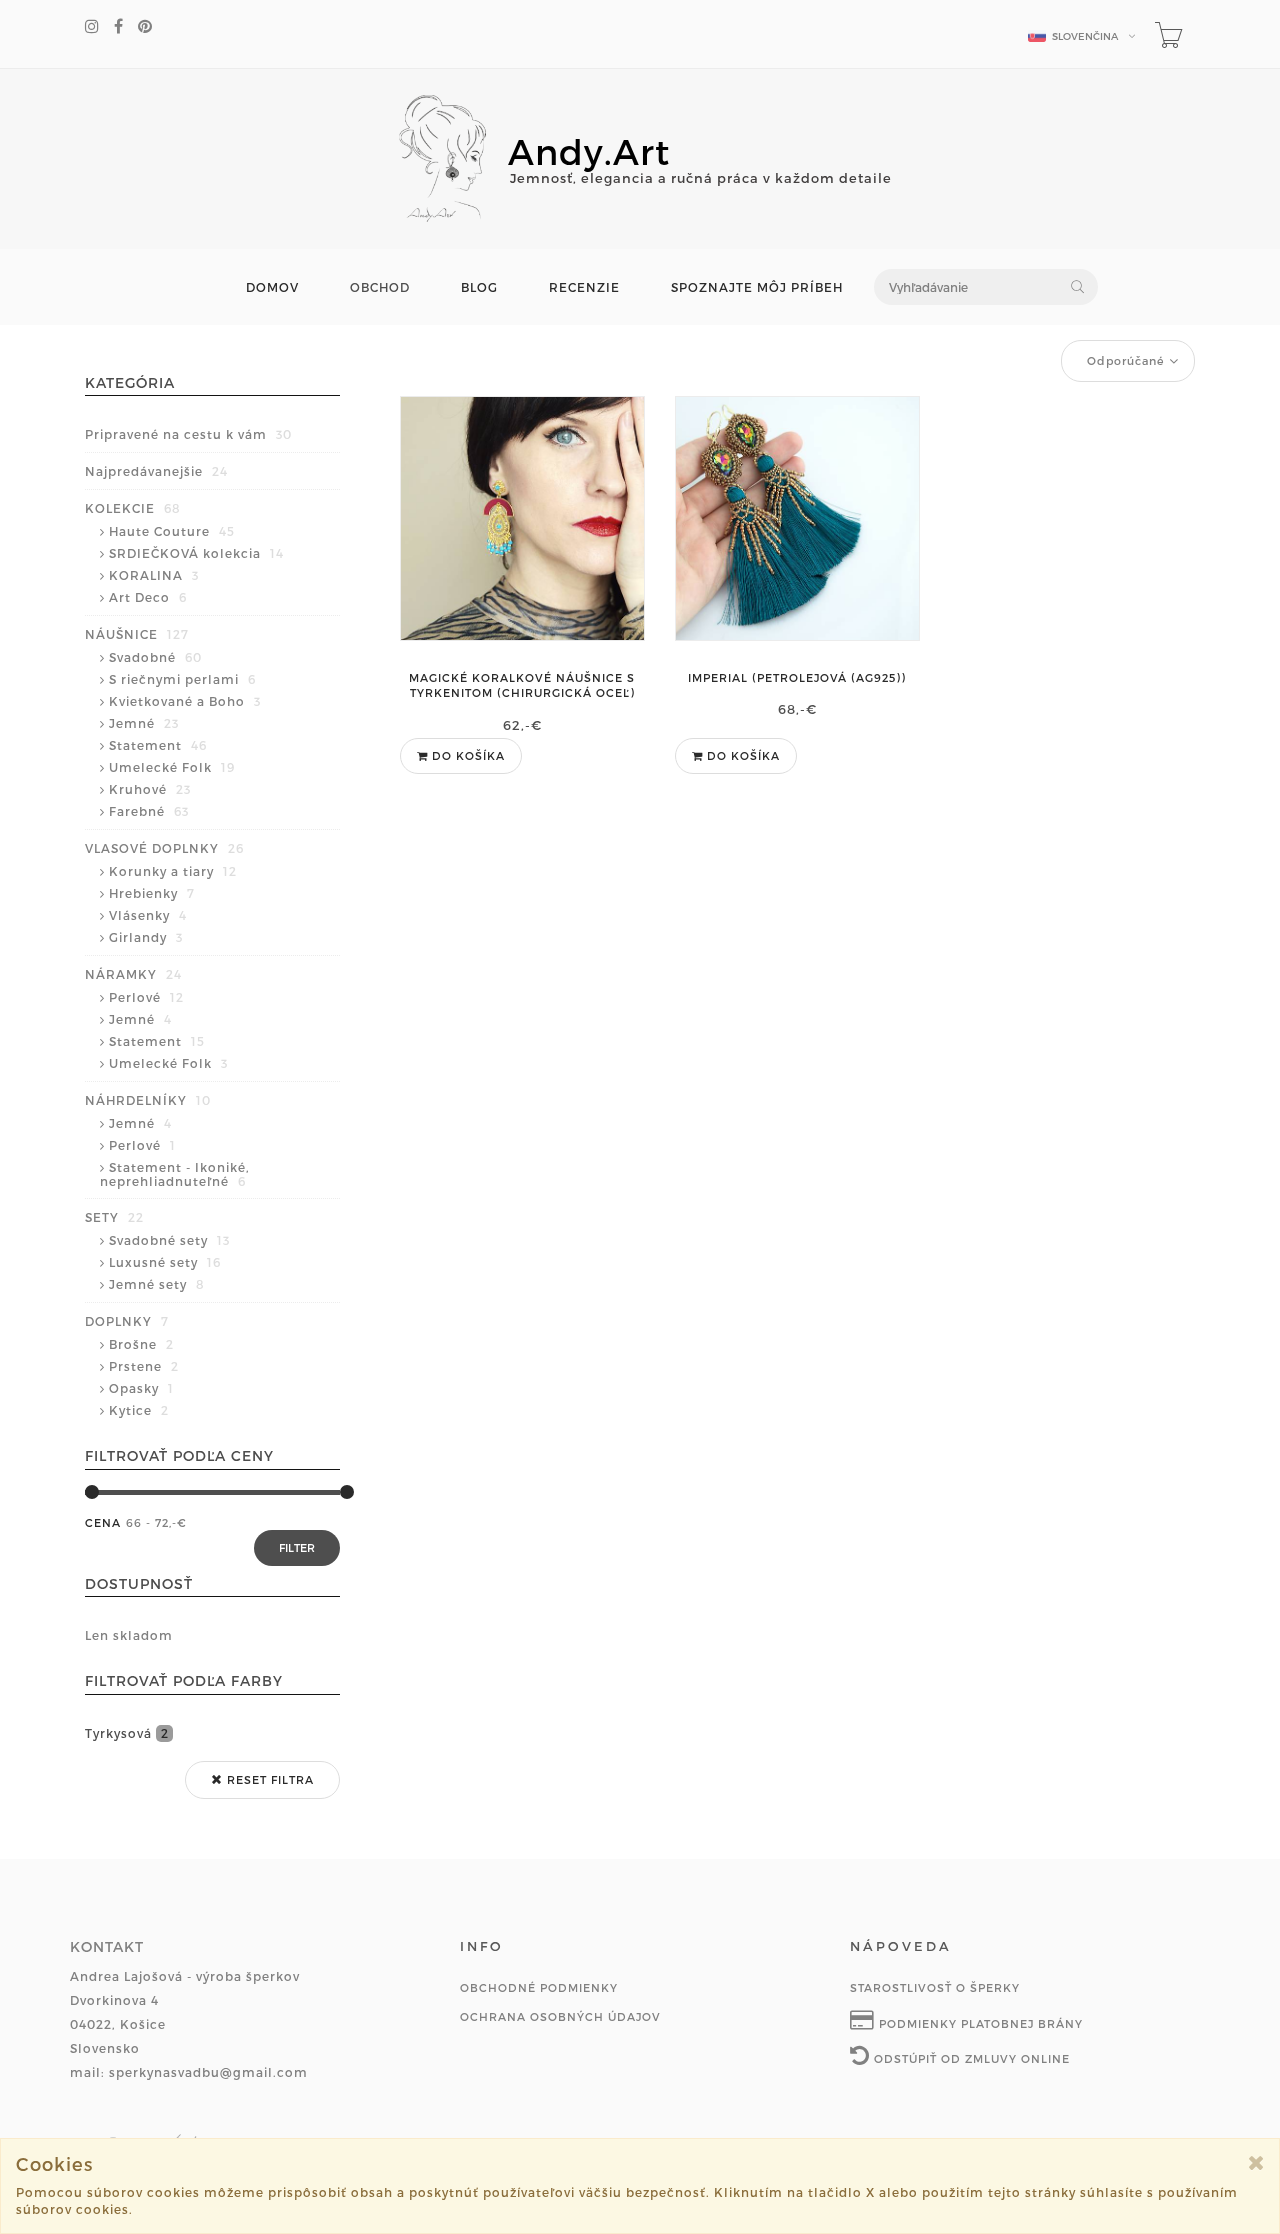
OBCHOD (380, 287)
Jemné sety (157, 1284)
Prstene (144, 1366)
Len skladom (129, 1635)
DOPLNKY (127, 1321)
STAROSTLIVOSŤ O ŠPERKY (935, 1987)
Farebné (149, 811)
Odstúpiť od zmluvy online (970, 2058)
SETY (114, 1217)
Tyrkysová (127, 1733)
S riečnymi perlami (182, 679)
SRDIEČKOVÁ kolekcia (196, 553)
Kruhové (150, 789)
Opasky (141, 1388)
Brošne (141, 1344)
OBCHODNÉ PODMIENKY (539, 1987)
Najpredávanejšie (156, 471)
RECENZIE (584, 287)
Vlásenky (148, 915)
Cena (103, 1522)
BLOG (479, 287)
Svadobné (155, 657)
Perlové (146, 997)
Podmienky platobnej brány (979, 2023)
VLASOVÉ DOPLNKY (164, 848)
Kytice (139, 1410)
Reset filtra (268, 1779)
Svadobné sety (169, 1240)
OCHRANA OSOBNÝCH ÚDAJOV (560, 2016)
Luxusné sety (165, 1262)
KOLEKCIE (133, 508)
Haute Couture (172, 531)
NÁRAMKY (133, 974)
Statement (158, 745)
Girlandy (146, 937)
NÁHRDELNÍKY (148, 1100)
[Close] (1256, 2162)
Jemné (144, 723)
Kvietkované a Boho (185, 701)
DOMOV (272, 287)
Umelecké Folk (172, 767)
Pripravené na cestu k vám (188, 434)
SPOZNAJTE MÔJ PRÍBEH (757, 287)
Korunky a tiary (173, 871)
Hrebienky (152, 893)
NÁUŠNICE (137, 634)
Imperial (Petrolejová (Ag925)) (797, 677)
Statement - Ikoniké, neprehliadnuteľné (175, 1174)
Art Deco (148, 597)
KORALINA (154, 575)
